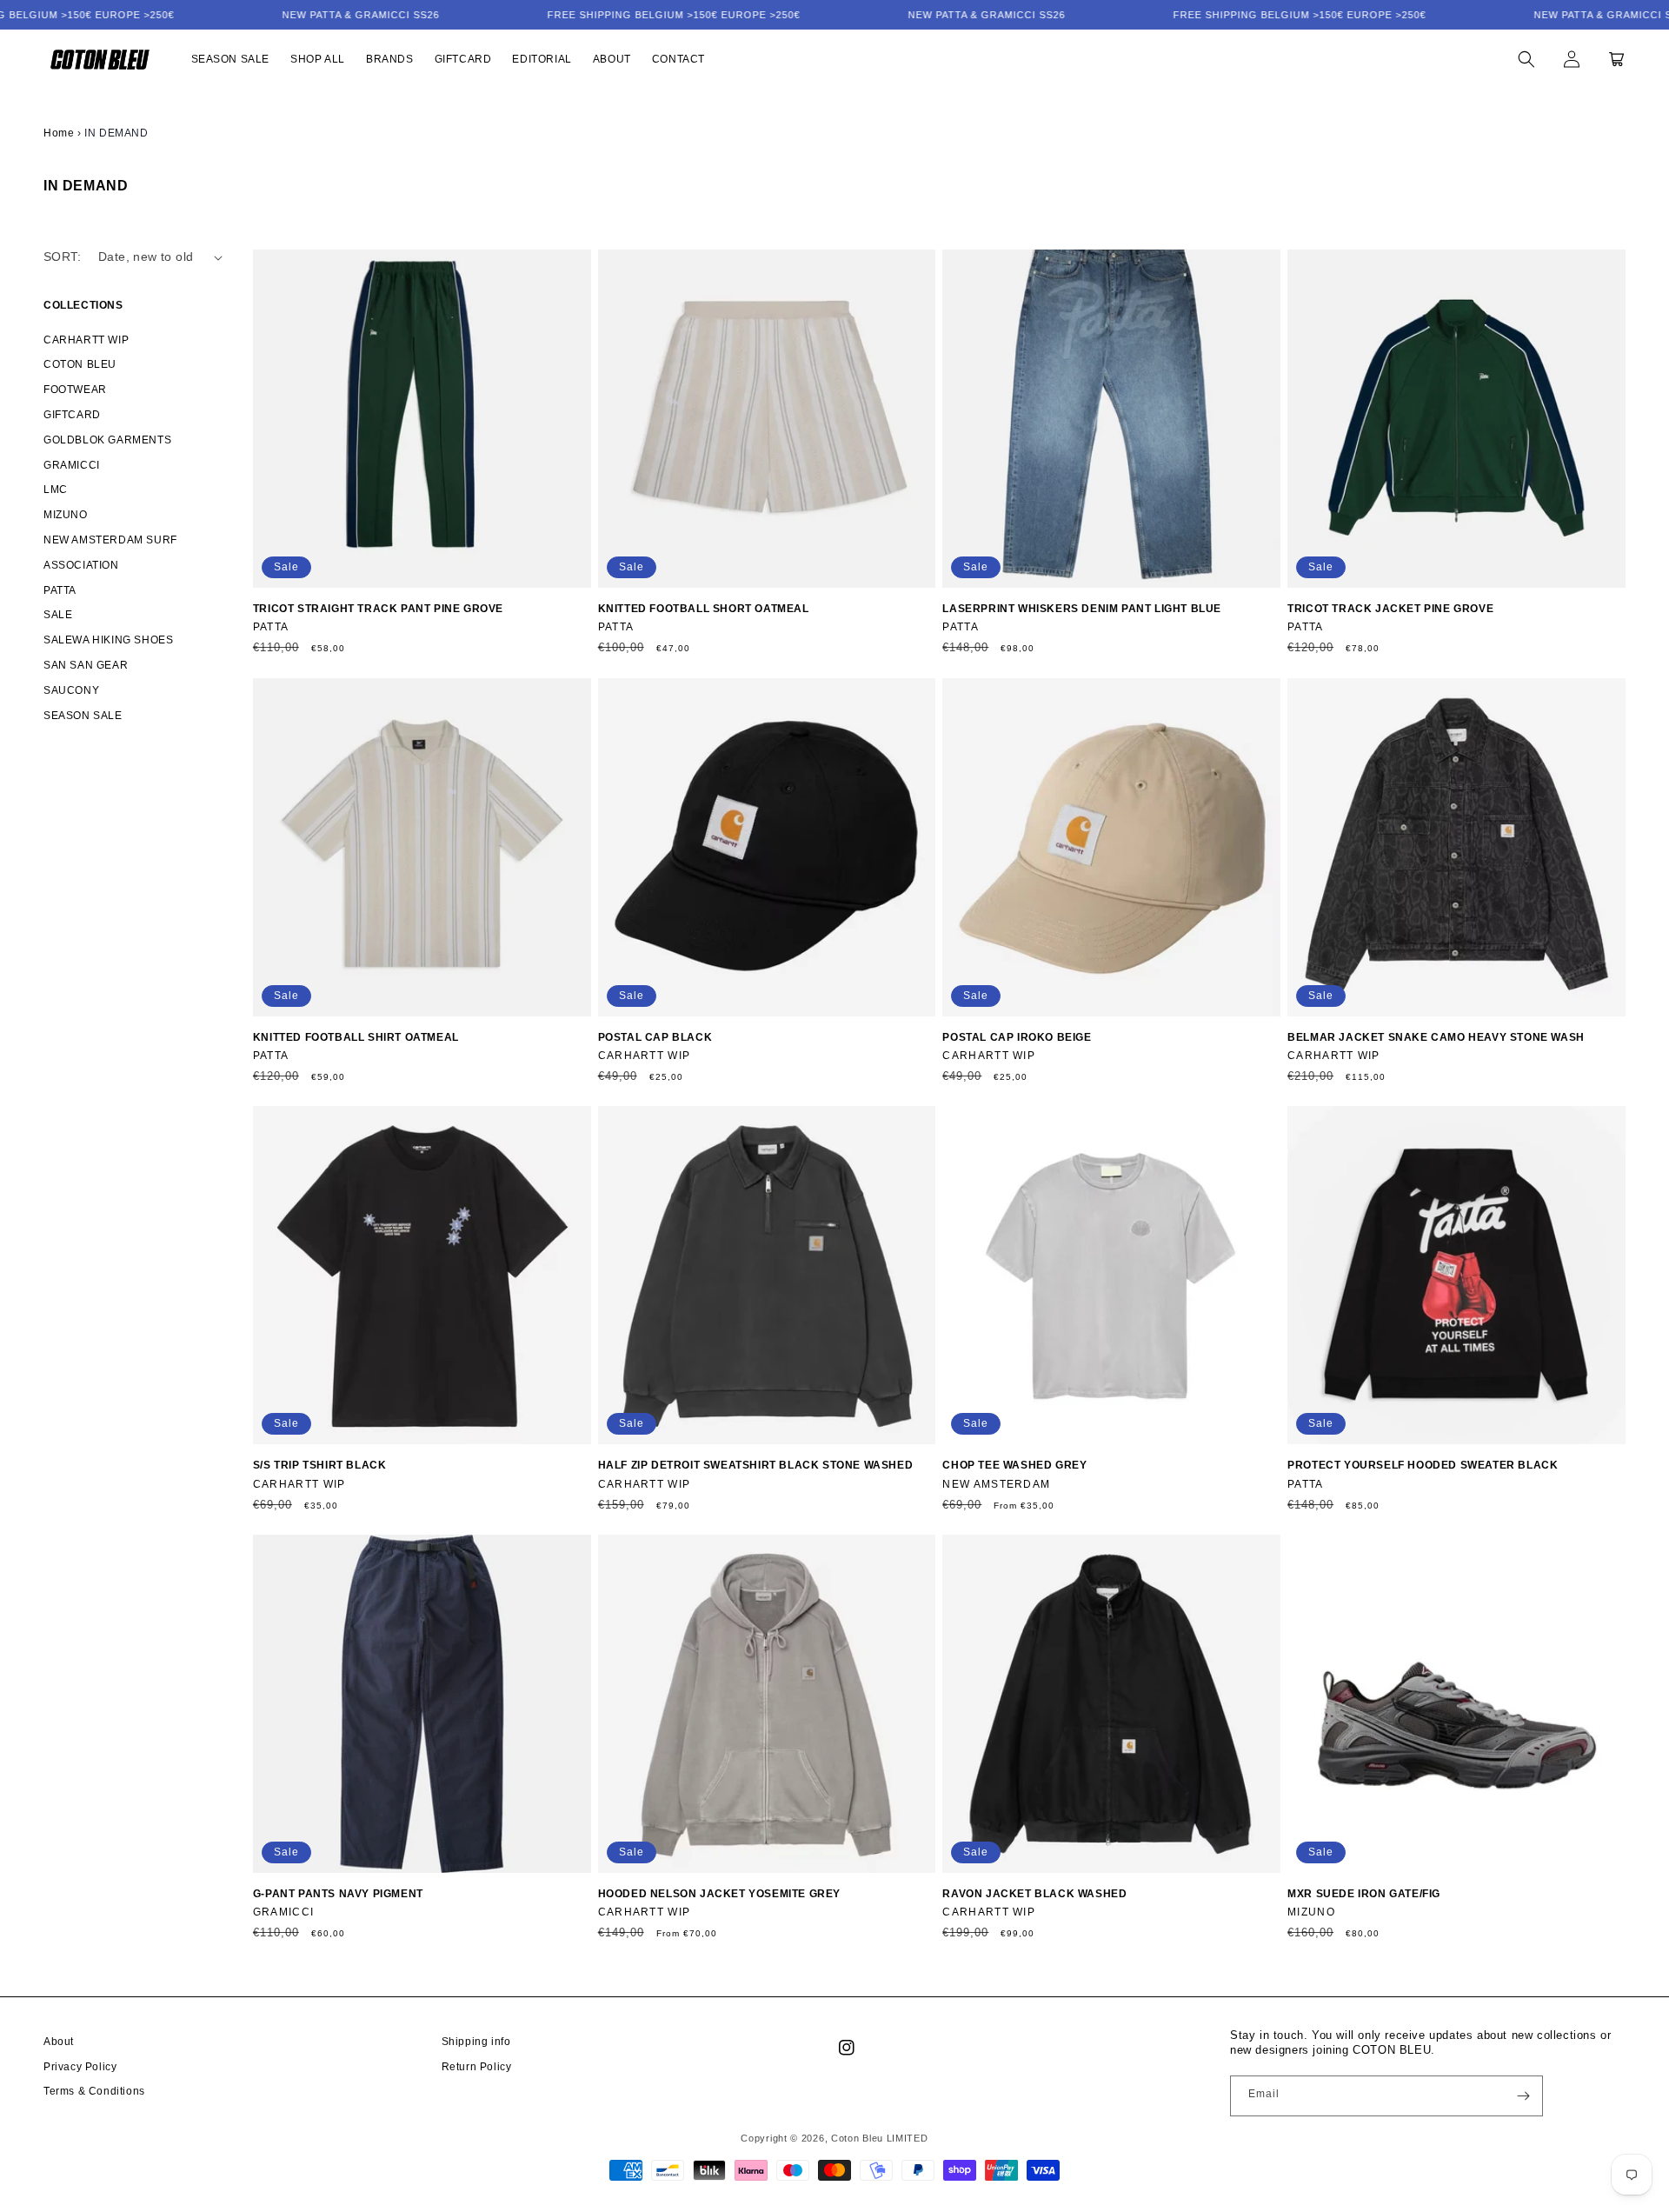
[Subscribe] (1523, 2096)
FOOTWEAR (75, 390)
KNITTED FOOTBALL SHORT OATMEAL (704, 609)
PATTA (60, 590)
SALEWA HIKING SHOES (108, 640)
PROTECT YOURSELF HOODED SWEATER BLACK (1423, 1465)
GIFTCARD (72, 415)
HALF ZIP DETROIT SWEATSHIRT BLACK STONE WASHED (756, 1465)
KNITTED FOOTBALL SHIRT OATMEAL (356, 1037)
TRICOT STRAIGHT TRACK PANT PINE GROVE (378, 609)
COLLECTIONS (83, 305)
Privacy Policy (80, 2067)
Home (59, 133)
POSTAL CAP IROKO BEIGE (1017, 1037)
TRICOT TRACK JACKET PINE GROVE (1390, 609)
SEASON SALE (83, 716)
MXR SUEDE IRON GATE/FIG (1364, 1894)
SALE (58, 615)
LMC (56, 490)
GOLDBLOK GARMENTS (107, 440)
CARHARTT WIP (86, 340)
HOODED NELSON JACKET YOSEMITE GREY (719, 1894)
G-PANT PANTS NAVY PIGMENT (338, 1894)
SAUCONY (71, 690)
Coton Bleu (857, 2138)
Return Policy (477, 2067)
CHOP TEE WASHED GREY (1014, 1465)
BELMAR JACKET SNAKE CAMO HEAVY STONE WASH (1436, 1037)
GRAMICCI (72, 465)
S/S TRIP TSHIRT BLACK (320, 1465)
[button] (1526, 59)
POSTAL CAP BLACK (655, 1037)
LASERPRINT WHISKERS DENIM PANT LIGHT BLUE (1082, 609)
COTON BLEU (80, 364)
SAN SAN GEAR (86, 665)
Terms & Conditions (94, 2091)
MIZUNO (66, 515)
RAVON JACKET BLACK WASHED (1034, 1894)
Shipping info (476, 2042)
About (59, 2042)
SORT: (62, 257)
